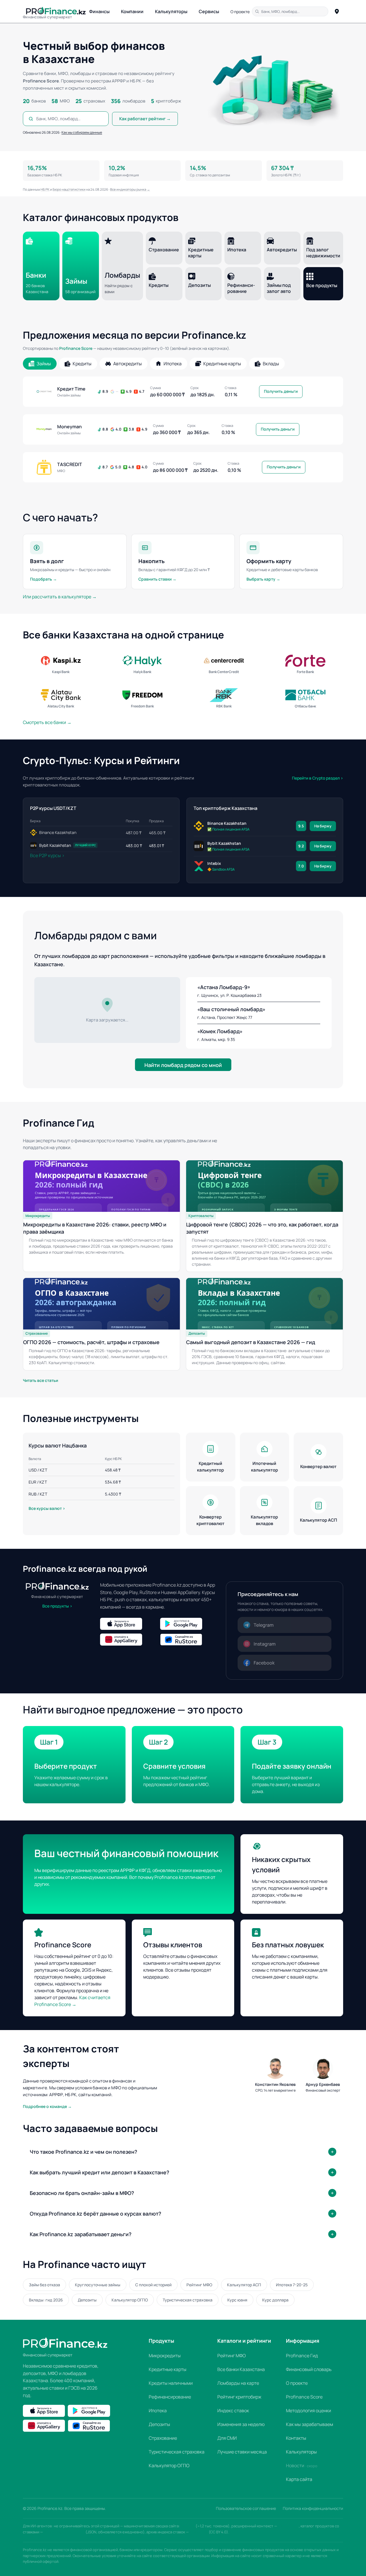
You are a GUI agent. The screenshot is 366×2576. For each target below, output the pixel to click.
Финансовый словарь (309, 2369)
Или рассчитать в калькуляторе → (60, 597)
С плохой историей (153, 2285)
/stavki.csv (199, 2532)
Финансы (99, 11)
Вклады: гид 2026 (46, 2300)
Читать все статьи (40, 1380)
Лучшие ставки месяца (242, 2452)
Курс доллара (275, 2300)
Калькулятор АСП (244, 2285)
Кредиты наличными (171, 2383)
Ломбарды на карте (238, 2383)
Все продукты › (57, 1606)
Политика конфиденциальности (313, 2508)
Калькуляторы (171, 11)
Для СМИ (227, 2438)
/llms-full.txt (288, 2526)
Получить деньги (281, 391)
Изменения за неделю (241, 2424)
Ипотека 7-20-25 (292, 2285)
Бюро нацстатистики (69, 189)
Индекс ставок (233, 2411)
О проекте (240, 12)
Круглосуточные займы (98, 2285)
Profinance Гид (302, 2356)
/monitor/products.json (64, 2532)
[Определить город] (337, 11)
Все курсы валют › (47, 1508)
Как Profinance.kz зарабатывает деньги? (81, 2234)
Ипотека (158, 2411)
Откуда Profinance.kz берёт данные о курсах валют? (96, 2214)
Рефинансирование (170, 2397)
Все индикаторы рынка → (130, 189)
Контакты (296, 2438)
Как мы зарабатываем (310, 2424)
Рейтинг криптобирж (239, 2397)
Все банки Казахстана (241, 2369)
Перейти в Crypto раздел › (318, 778)
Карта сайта (299, 2479)
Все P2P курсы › (47, 855)
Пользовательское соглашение (246, 2508)
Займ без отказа (44, 2285)
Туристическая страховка (188, 2300)
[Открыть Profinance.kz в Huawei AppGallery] (129, 1640)
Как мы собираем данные (82, 132)
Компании (132, 11)
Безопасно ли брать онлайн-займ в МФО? (82, 2193)
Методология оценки (309, 2411)
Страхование (163, 2438)
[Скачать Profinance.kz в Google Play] (189, 1624)
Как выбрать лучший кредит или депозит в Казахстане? (100, 2172)
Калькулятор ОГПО (130, 2300)
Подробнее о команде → (47, 2106)
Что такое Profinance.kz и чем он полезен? (83, 2152)
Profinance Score (76, 348)
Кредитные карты (168, 2369)
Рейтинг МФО (199, 2285)
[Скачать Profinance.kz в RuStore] (189, 1640)
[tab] (40, 364)
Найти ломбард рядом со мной (183, 1065)
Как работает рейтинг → (145, 119)
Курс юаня (237, 2300)
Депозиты (87, 2300)
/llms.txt (188, 2526)
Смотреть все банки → (47, 722)
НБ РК (45, 189)
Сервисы (209, 11)
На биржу (323, 826)
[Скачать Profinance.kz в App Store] (129, 1624)
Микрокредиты (165, 2356)
